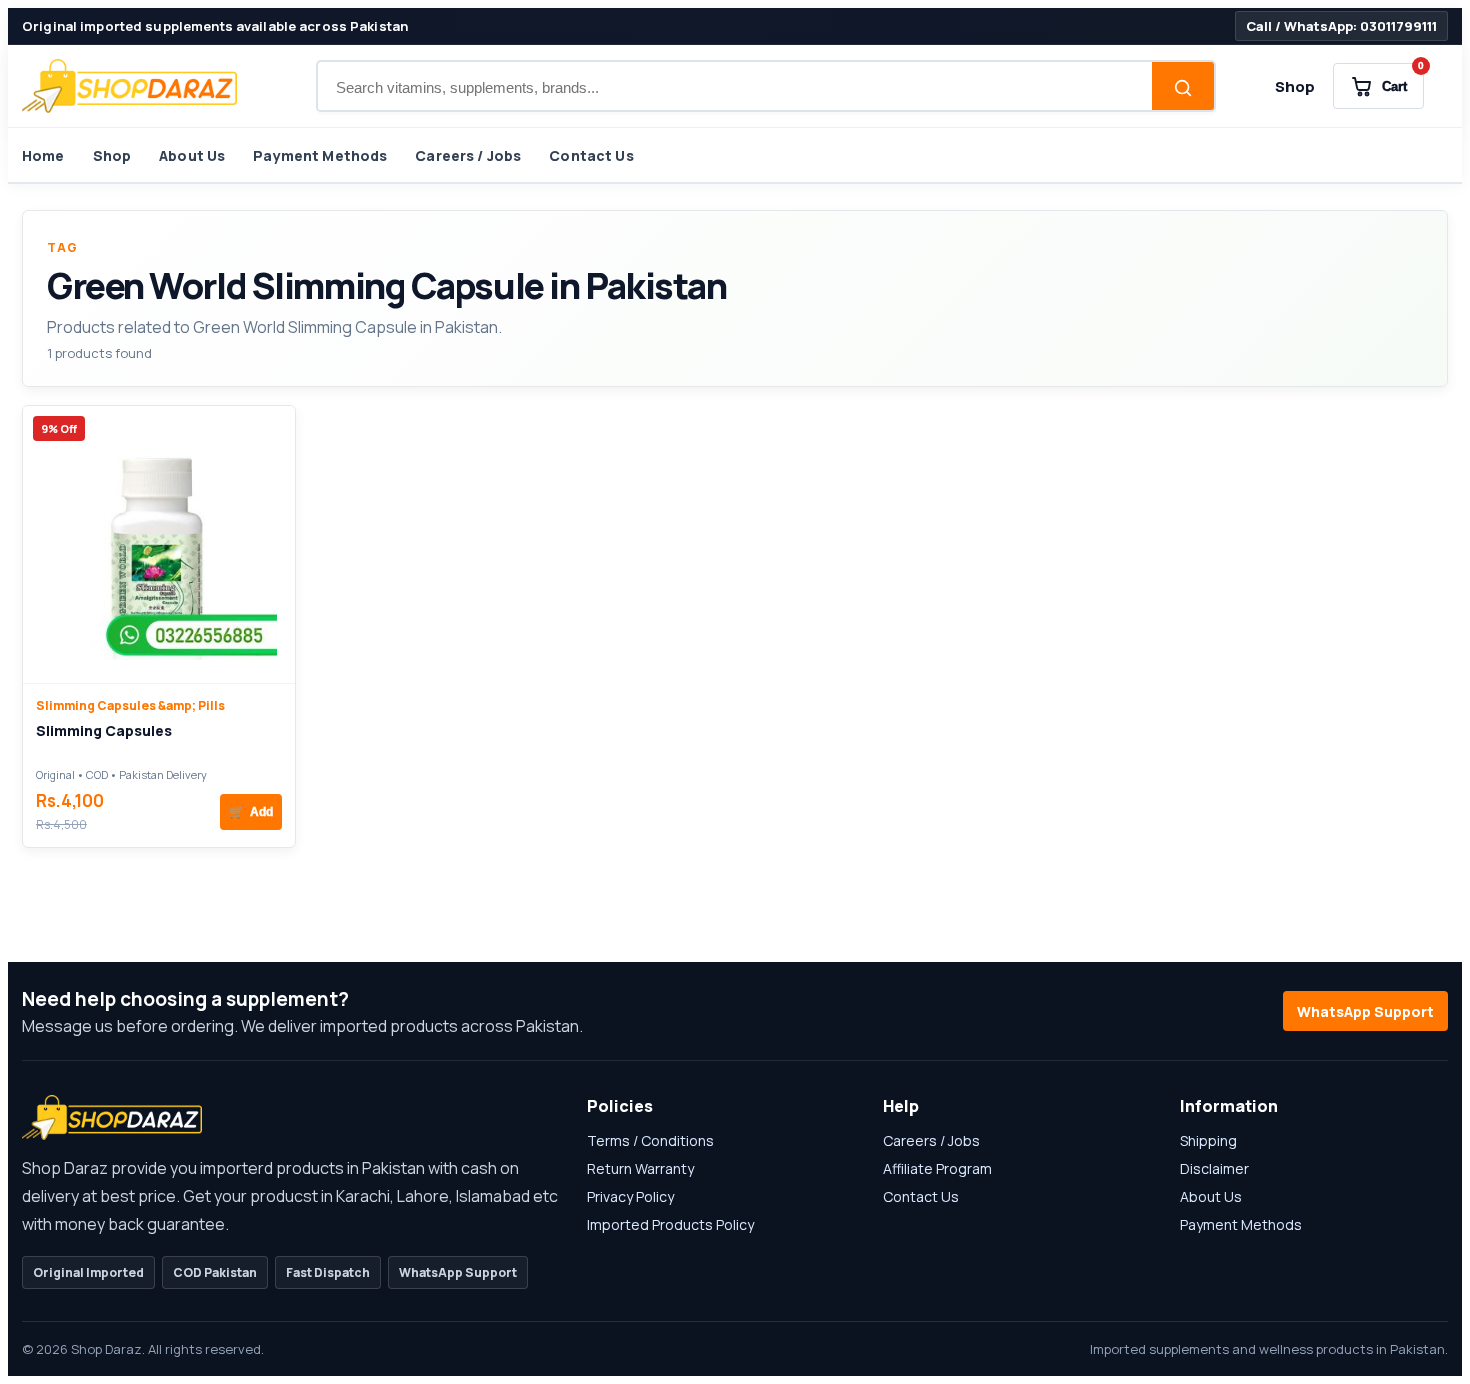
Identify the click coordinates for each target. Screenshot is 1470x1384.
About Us (192, 155)
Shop (1295, 86)
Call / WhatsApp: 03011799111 (1341, 26)
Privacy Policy (630, 1196)
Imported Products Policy (670, 1224)
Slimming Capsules (104, 730)
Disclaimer (1214, 1168)
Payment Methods (320, 155)
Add (251, 812)
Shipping (1208, 1140)
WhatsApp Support (1365, 1011)
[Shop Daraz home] (129, 86)
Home (43, 155)
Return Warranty (640, 1168)
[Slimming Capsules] (159, 544)
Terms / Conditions (650, 1140)
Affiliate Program (937, 1168)
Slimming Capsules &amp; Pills (130, 705)
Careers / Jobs (468, 155)
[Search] (1183, 88)
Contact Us (591, 155)
